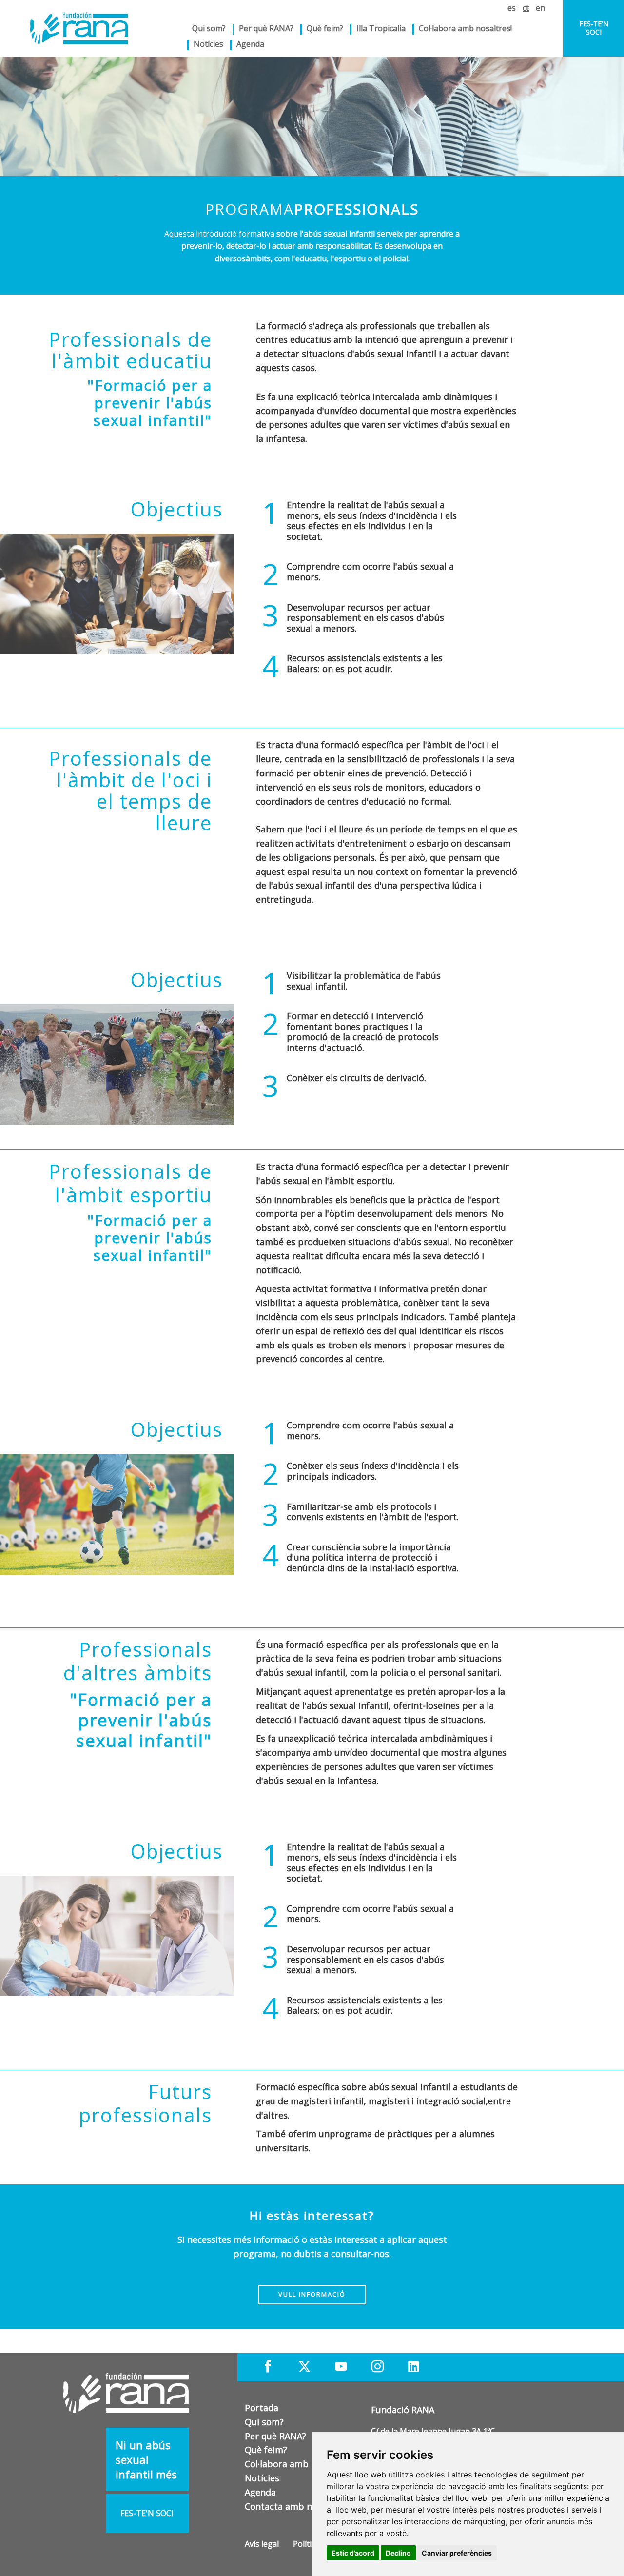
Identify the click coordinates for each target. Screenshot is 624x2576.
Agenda (250, 44)
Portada (262, 2408)
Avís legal (262, 2544)
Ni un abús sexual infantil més (146, 2459)
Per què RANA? (266, 28)
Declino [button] (398, 2553)
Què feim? (266, 2450)
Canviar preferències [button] (457, 2553)
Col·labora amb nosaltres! (465, 28)
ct (526, 8)
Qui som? (264, 2422)
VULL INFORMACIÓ (312, 2294)
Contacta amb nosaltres (295, 2506)
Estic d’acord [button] (353, 2553)
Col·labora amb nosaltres (298, 2464)
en (540, 8)
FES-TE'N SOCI (594, 28)
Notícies (208, 44)
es (512, 8)
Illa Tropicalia (381, 28)
